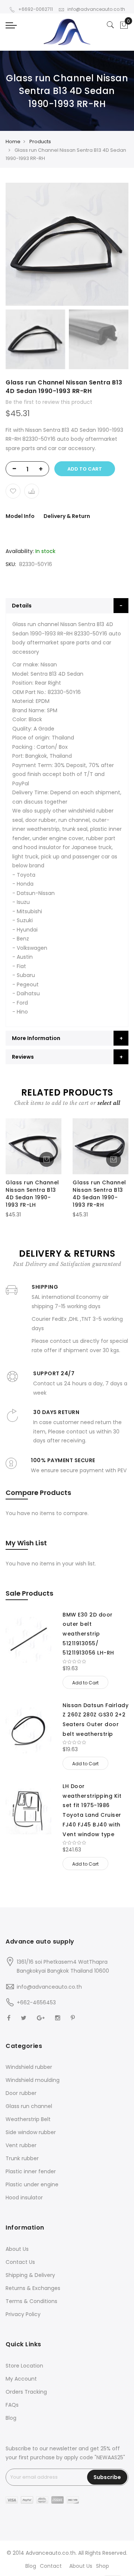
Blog (11, 2418)
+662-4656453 (36, 2002)
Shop (103, 2566)
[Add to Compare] (32, 491)
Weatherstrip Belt (28, 2119)
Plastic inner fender (31, 2171)
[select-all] (109, 1103)
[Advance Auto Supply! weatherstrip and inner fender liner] (67, 32)
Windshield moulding (33, 2080)
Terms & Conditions (31, 2301)
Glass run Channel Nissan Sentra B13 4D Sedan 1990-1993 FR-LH (32, 1193)
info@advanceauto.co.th (96, 9)
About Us (17, 2249)
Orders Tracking (26, 2392)
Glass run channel (29, 2106)
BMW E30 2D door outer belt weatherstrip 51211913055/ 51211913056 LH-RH (88, 1634)
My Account (21, 2379)
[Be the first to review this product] (95, 1662)
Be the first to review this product (49, 402)
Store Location (24, 2366)
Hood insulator (24, 2198)
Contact (51, 2566)
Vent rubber (21, 2145)
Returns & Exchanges (33, 2288)
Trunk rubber (22, 2158)
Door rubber (21, 2093)
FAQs (12, 2405)
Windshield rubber (29, 2067)
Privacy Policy (23, 2314)
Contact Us (20, 2262)
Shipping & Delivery (30, 2275)
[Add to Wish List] (13, 491)
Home (13, 142)
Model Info (20, 516)
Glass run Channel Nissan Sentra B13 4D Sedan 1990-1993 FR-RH (99, 1193)
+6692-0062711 (36, 9)
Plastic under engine (32, 2184)
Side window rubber (31, 2132)
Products (40, 142)
